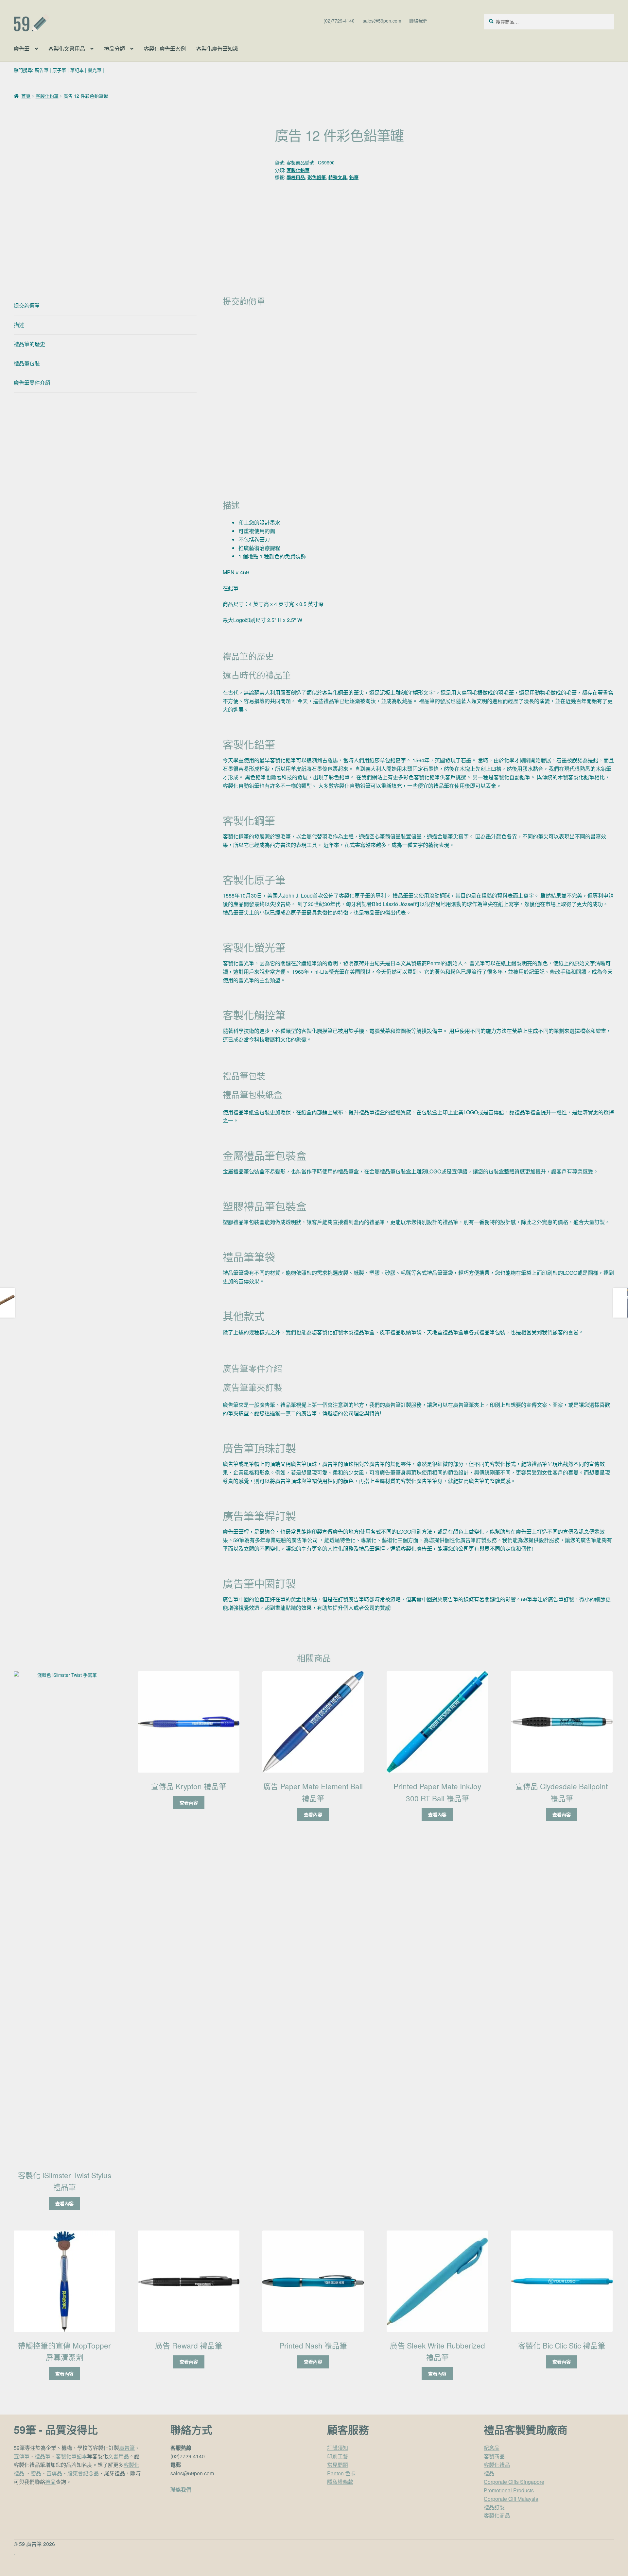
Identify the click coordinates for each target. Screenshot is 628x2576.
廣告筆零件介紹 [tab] (32, 383)
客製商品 (494, 2456)
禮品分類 (114, 49)
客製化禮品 (497, 2465)
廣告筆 (22, 49)
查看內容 (64, 2203)
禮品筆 (43, 2456)
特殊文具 (338, 177)
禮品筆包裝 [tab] (27, 363)
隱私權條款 (340, 2482)
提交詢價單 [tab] (27, 305)
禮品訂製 (494, 2507)
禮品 (50, 2482)
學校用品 (296, 177)
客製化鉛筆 (47, 96)
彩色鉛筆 (317, 177)
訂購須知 (338, 2448)
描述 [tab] (19, 325)
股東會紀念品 (83, 2473)
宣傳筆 (22, 2456)
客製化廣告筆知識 (217, 49)
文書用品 (118, 2456)
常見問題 (338, 2465)
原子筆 (59, 70)
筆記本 (77, 70)
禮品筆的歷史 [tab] (29, 344)
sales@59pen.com (382, 21)
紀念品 (492, 2448)
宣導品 (54, 2473)
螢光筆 (95, 70)
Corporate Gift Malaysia (511, 2499)
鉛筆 (354, 177)
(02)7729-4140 (339, 21)
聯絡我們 (418, 21)
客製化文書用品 (67, 49)
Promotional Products (509, 2490)
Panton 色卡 (341, 2473)
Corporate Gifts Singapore (514, 2482)
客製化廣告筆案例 (165, 49)
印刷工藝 (338, 2456)
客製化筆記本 (71, 2456)
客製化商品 (497, 2515)
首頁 (26, 96)
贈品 (36, 2473)
